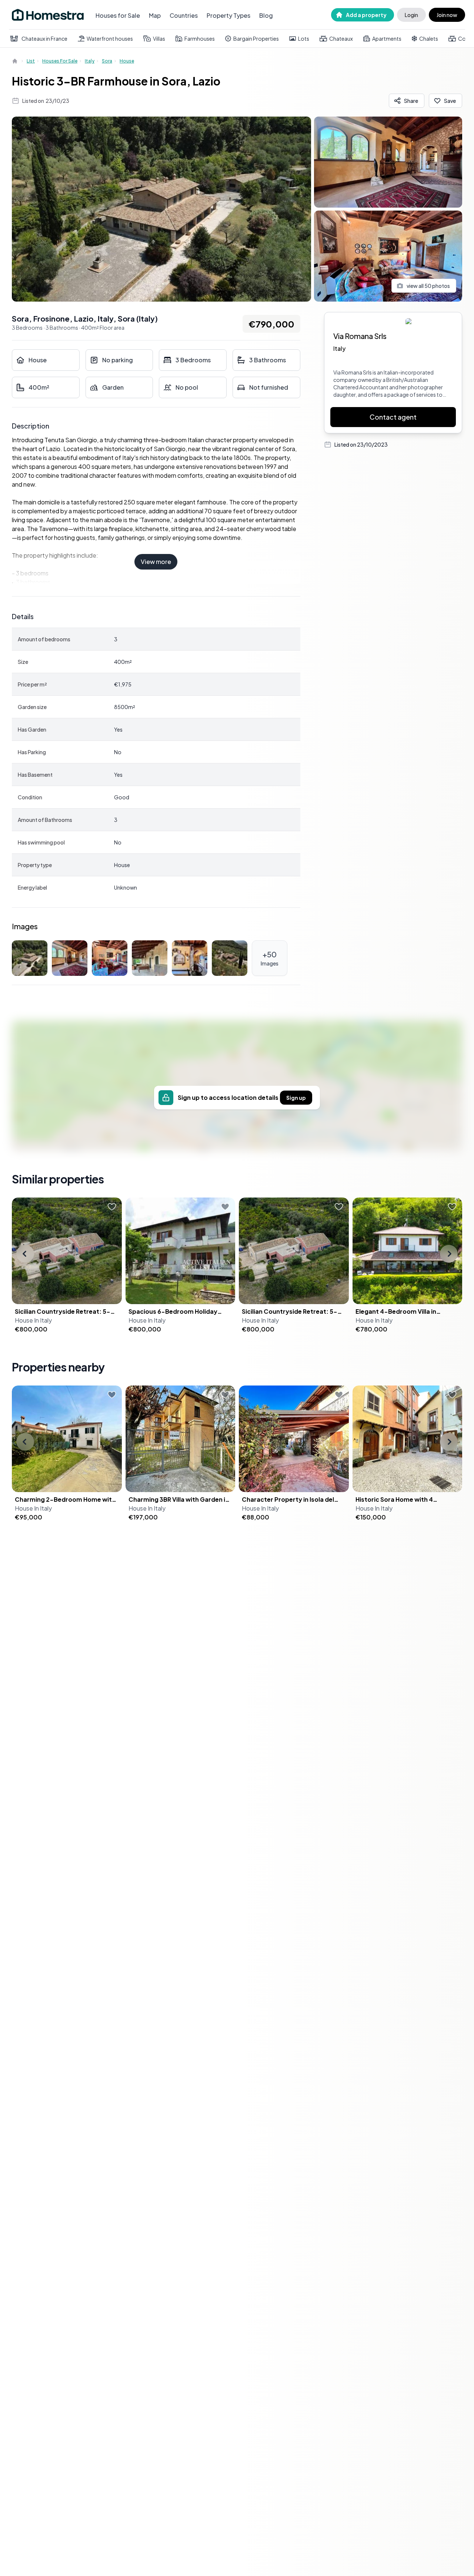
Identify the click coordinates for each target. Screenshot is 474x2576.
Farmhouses (200, 38)
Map (155, 15)
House (127, 61)
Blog (266, 15)
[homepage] (16, 61)
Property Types (228, 15)
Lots (304, 38)
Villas (159, 38)
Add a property (366, 15)
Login (411, 15)
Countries (184, 15)
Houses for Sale (118, 15)
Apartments (387, 38)
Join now (447, 15)
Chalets (429, 38)
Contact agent (393, 417)
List (31, 61)
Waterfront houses (110, 38)
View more (156, 562)
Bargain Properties (256, 38)
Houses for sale (60, 61)
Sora (107, 61)
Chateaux (341, 38)
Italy (90, 61)
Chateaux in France (44, 38)
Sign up (296, 1098)
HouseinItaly (33, 1320)
